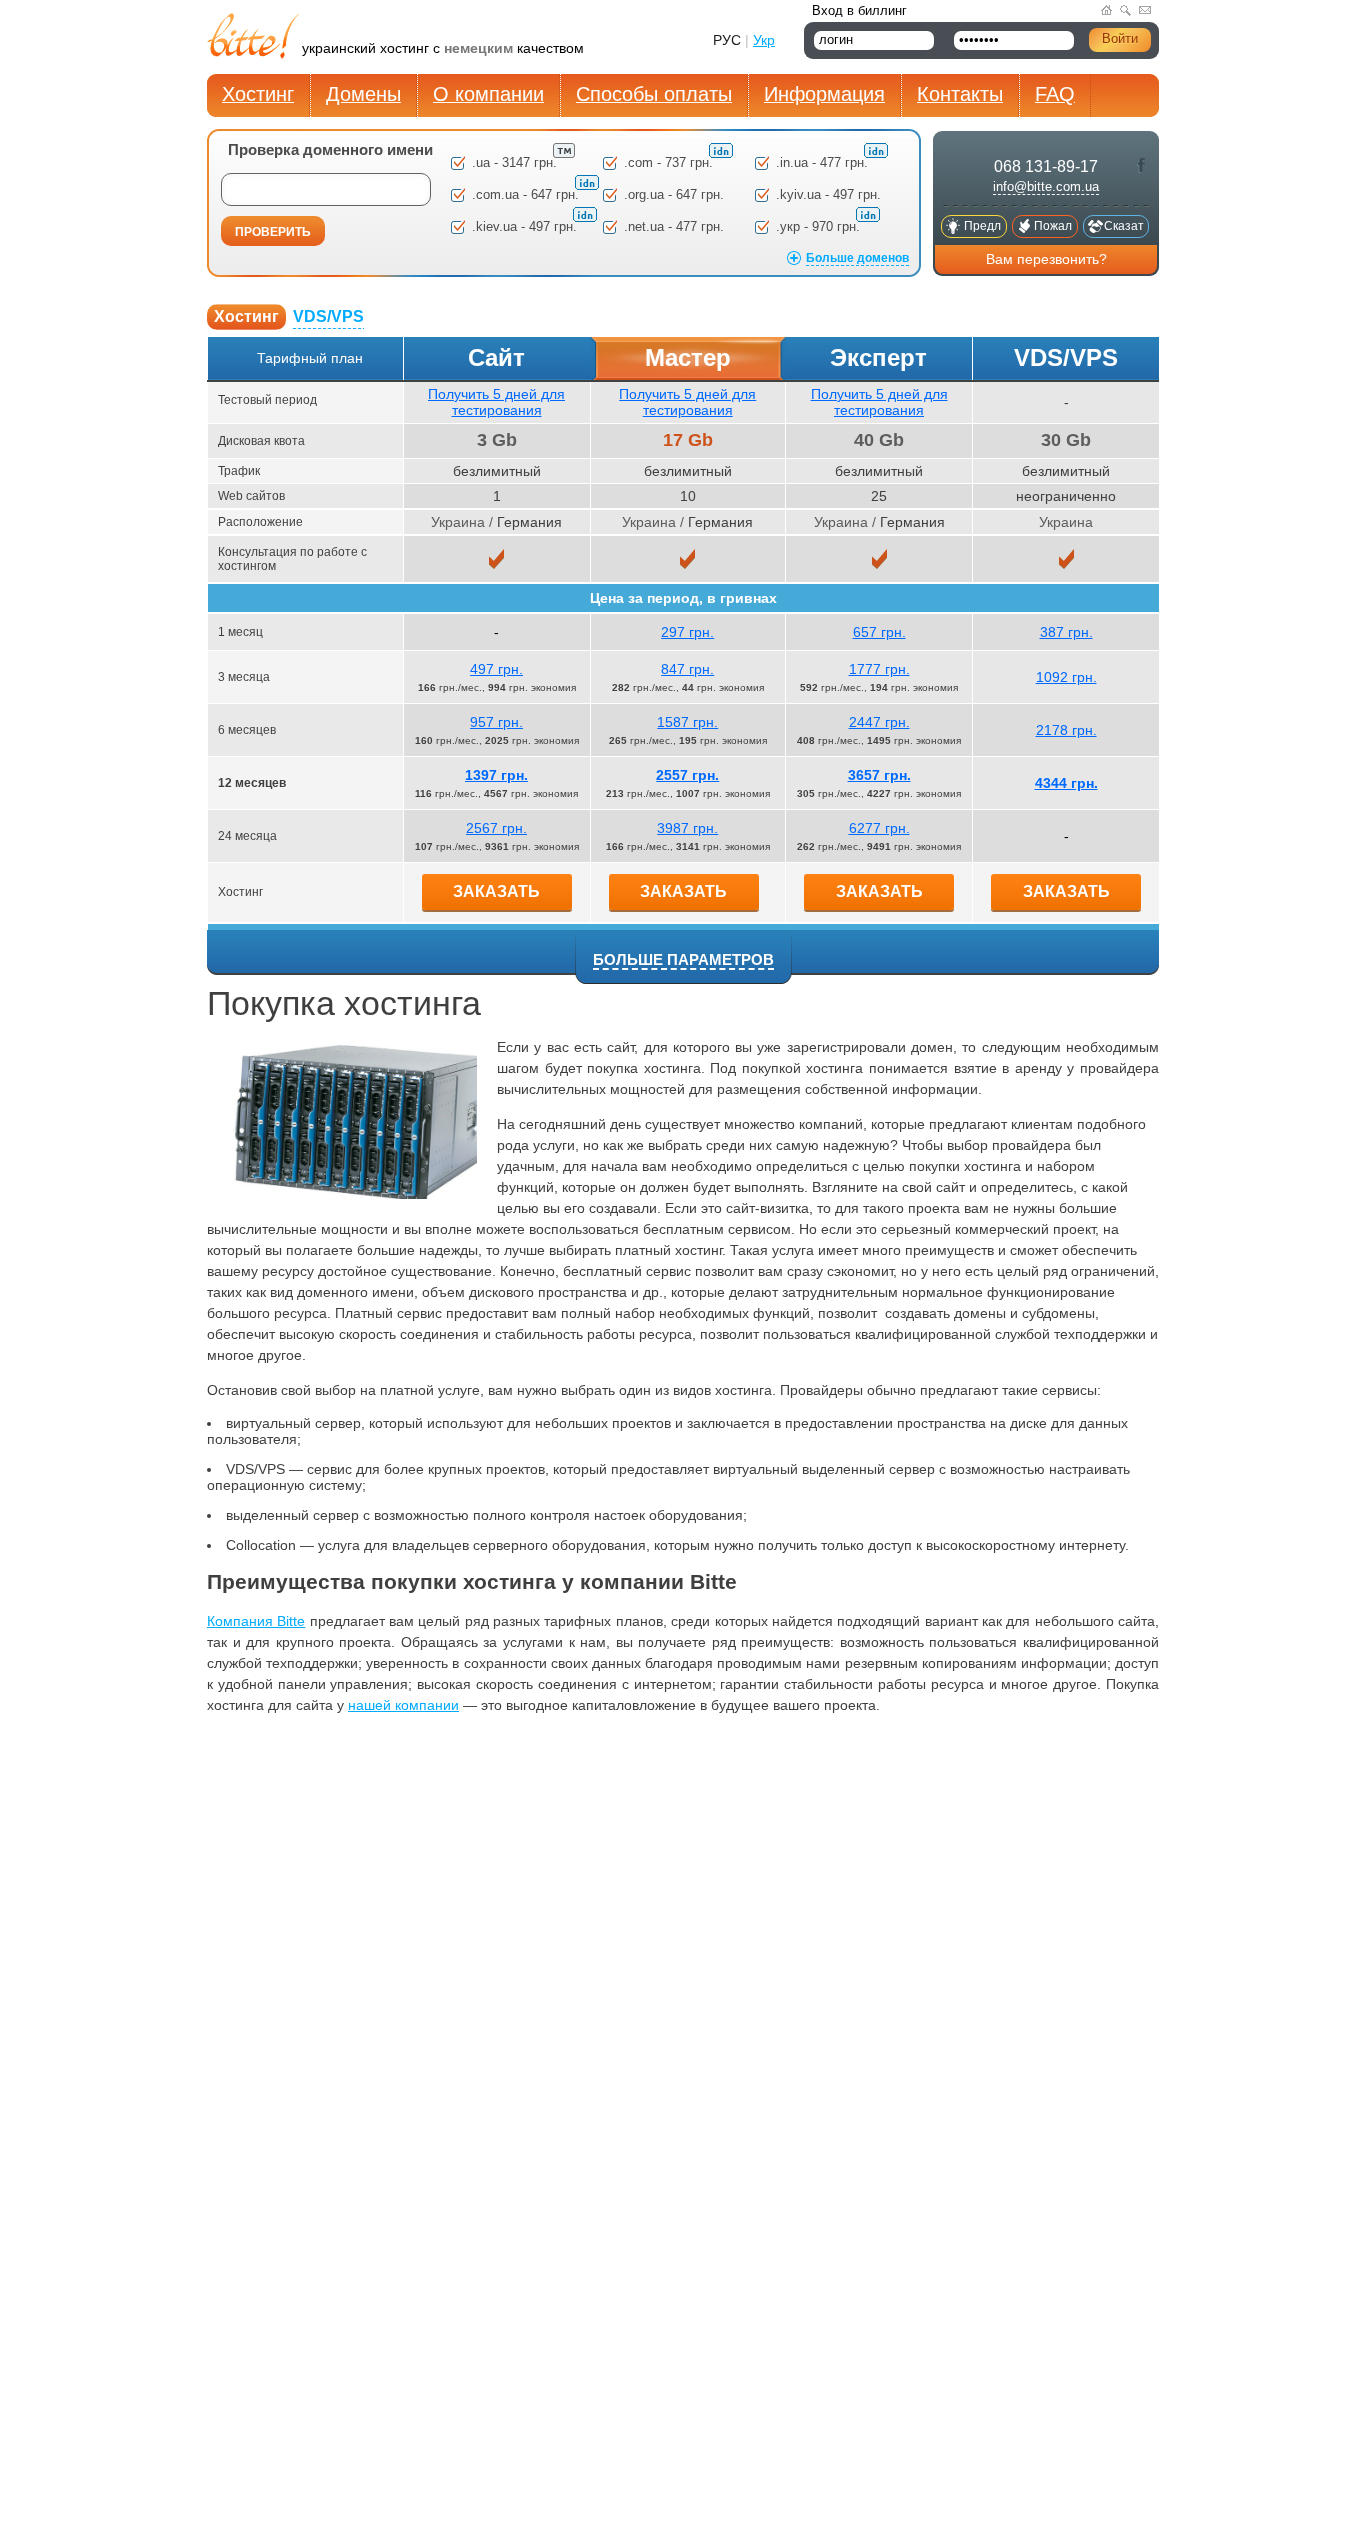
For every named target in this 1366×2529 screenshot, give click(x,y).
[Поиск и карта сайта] (1125, 10)
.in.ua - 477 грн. (824, 162)
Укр (764, 40)
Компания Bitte (256, 1621)
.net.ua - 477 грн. (674, 226)
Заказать (496, 891)
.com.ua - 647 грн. (527, 194)
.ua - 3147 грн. (516, 162)
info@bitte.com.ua (1046, 186)
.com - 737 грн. (670, 162)
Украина (458, 522)
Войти (1120, 38)
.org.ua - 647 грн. (674, 194)
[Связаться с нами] (1145, 10)
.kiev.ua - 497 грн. (526, 226)
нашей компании (403, 1705)
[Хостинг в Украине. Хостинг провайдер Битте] (254, 38)
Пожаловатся (1053, 228)
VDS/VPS (328, 316)
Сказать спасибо (1124, 228)
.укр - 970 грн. (820, 226)
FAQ (1055, 94)
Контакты (960, 94)
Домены (363, 94)
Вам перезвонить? (1046, 259)
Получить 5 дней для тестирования (496, 402)
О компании (488, 94)
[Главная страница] (1106, 10)
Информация (824, 94)
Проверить (273, 232)
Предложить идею (982, 228)
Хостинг (258, 94)
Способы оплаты (654, 94)
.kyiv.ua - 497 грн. (828, 194)
